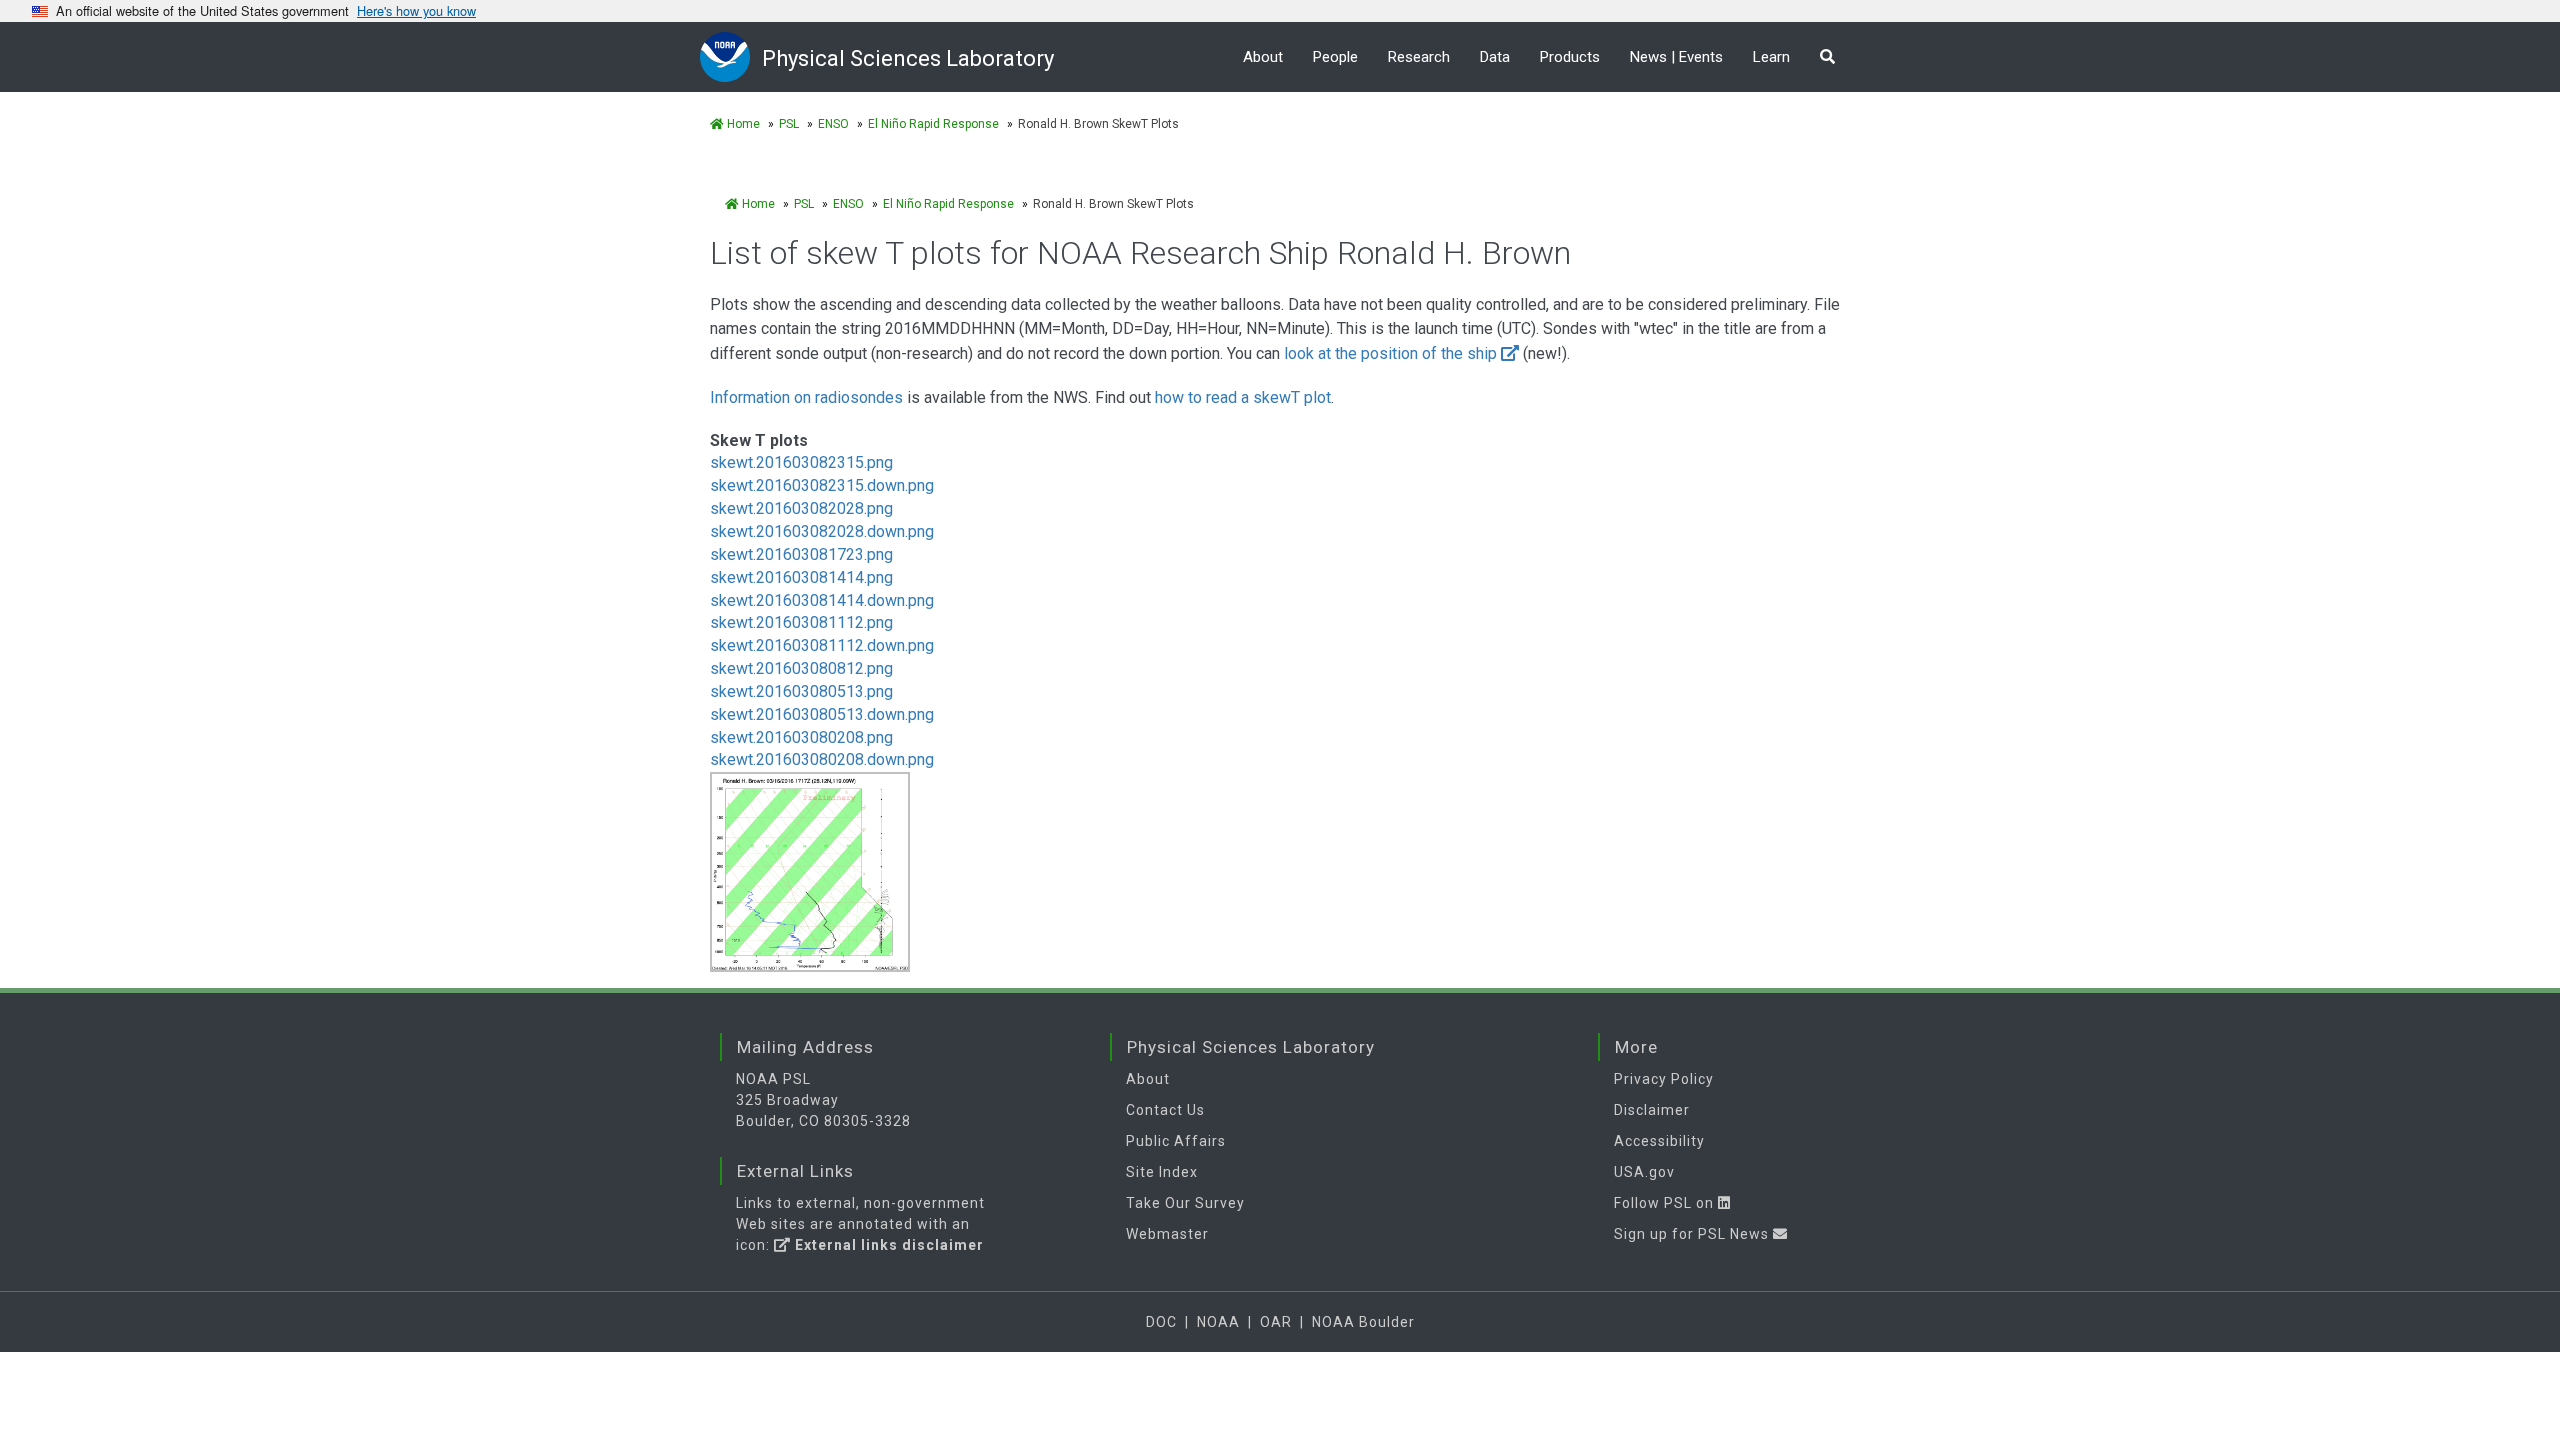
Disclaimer (1652, 1110)
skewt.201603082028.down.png (822, 531)
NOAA (1218, 1322)
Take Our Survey (1185, 1203)
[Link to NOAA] (731, 56)
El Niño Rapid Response (933, 124)
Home (742, 124)
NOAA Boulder (1363, 1322)
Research (1419, 57)
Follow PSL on (1666, 1203)
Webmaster (1167, 1234)
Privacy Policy (1664, 1079)
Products (1570, 57)
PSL (789, 124)
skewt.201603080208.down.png (822, 759)
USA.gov (1644, 1172)
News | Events (1676, 57)
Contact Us (1165, 1110)
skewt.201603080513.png (801, 691)
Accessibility (1659, 1141)
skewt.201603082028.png (801, 508)
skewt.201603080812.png (801, 668)
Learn (1771, 57)
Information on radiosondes (808, 397)
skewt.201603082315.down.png (822, 485)
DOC (1161, 1322)
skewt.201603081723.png (801, 554)
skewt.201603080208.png (801, 737)
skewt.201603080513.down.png (822, 714)
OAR (1276, 1322)
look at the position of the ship (1390, 353)
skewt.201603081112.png (801, 622)
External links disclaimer (887, 1245)
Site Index (1162, 1172)
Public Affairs (1176, 1141)
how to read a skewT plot (1243, 397)
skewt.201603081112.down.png (822, 645)
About (1263, 57)
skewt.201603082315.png (801, 462)
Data (1495, 57)
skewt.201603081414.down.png (822, 600)
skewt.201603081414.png (801, 577)
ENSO (833, 124)
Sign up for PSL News (1693, 1234)
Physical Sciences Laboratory (908, 58)
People (1335, 57)
